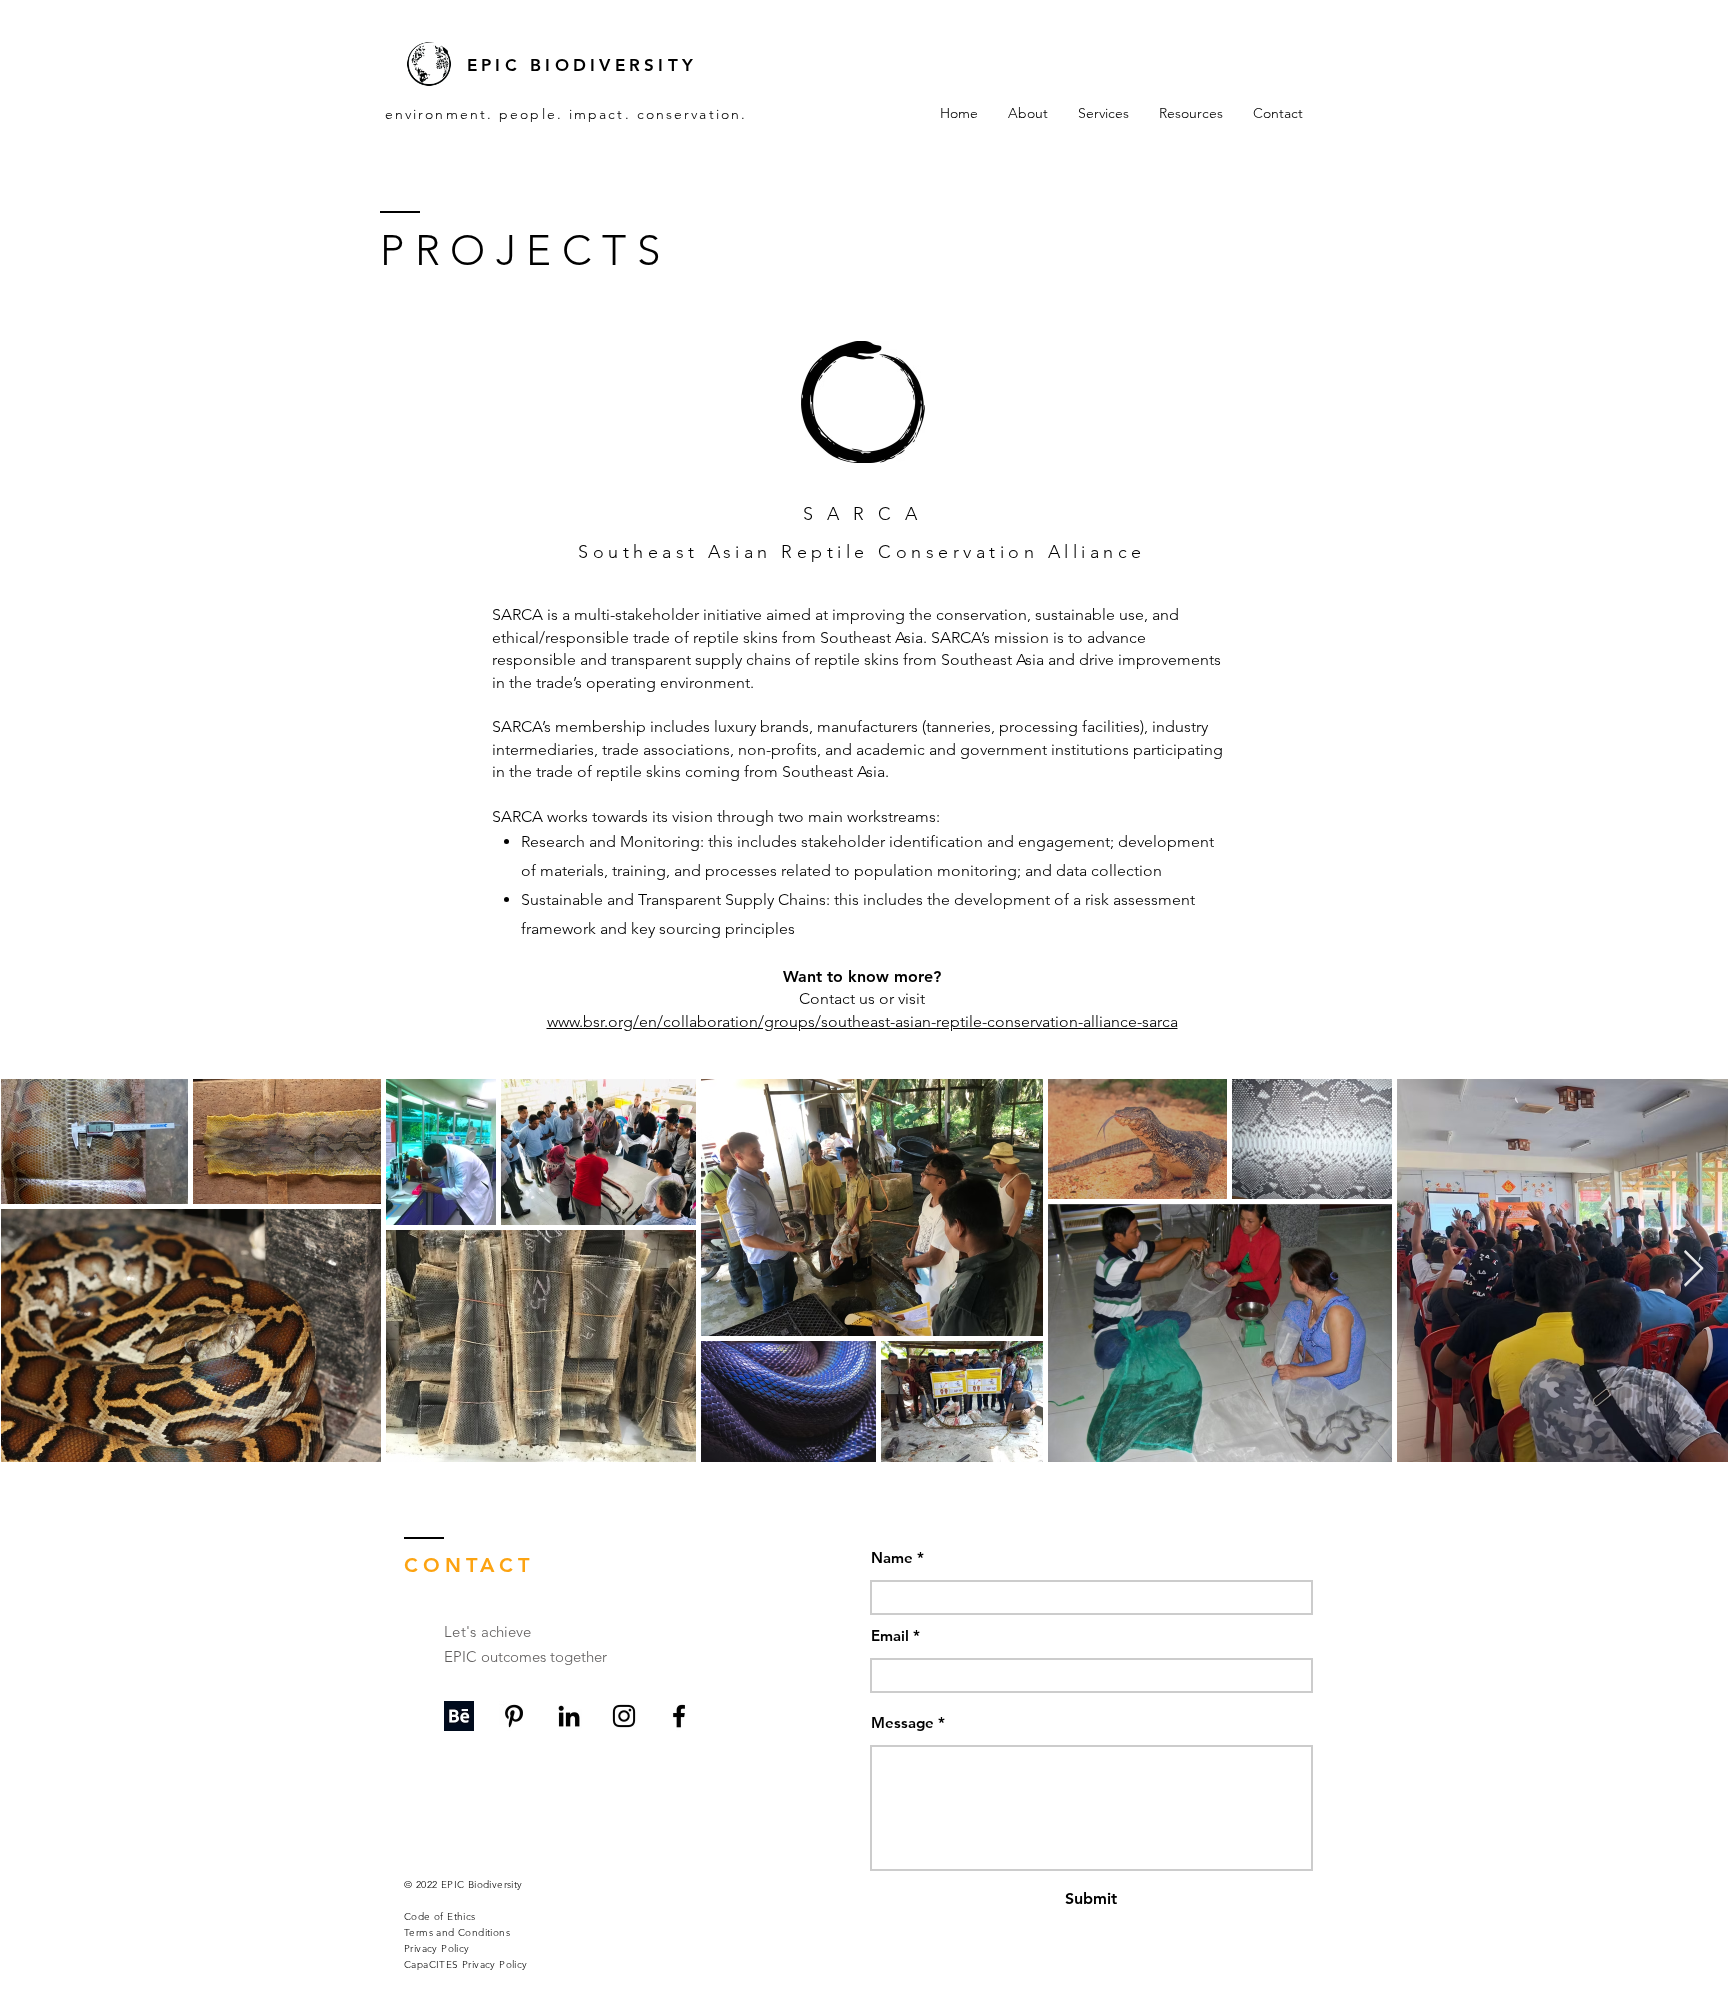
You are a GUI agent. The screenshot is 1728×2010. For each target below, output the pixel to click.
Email (890, 1635)
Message (902, 1722)
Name (892, 1557)
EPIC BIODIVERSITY (582, 65)
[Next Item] (1693, 1269)
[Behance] (459, 1716)
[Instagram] (624, 1716)
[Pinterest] (514, 1716)
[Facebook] (679, 1716)
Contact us (839, 998)
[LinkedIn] (569, 1716)
